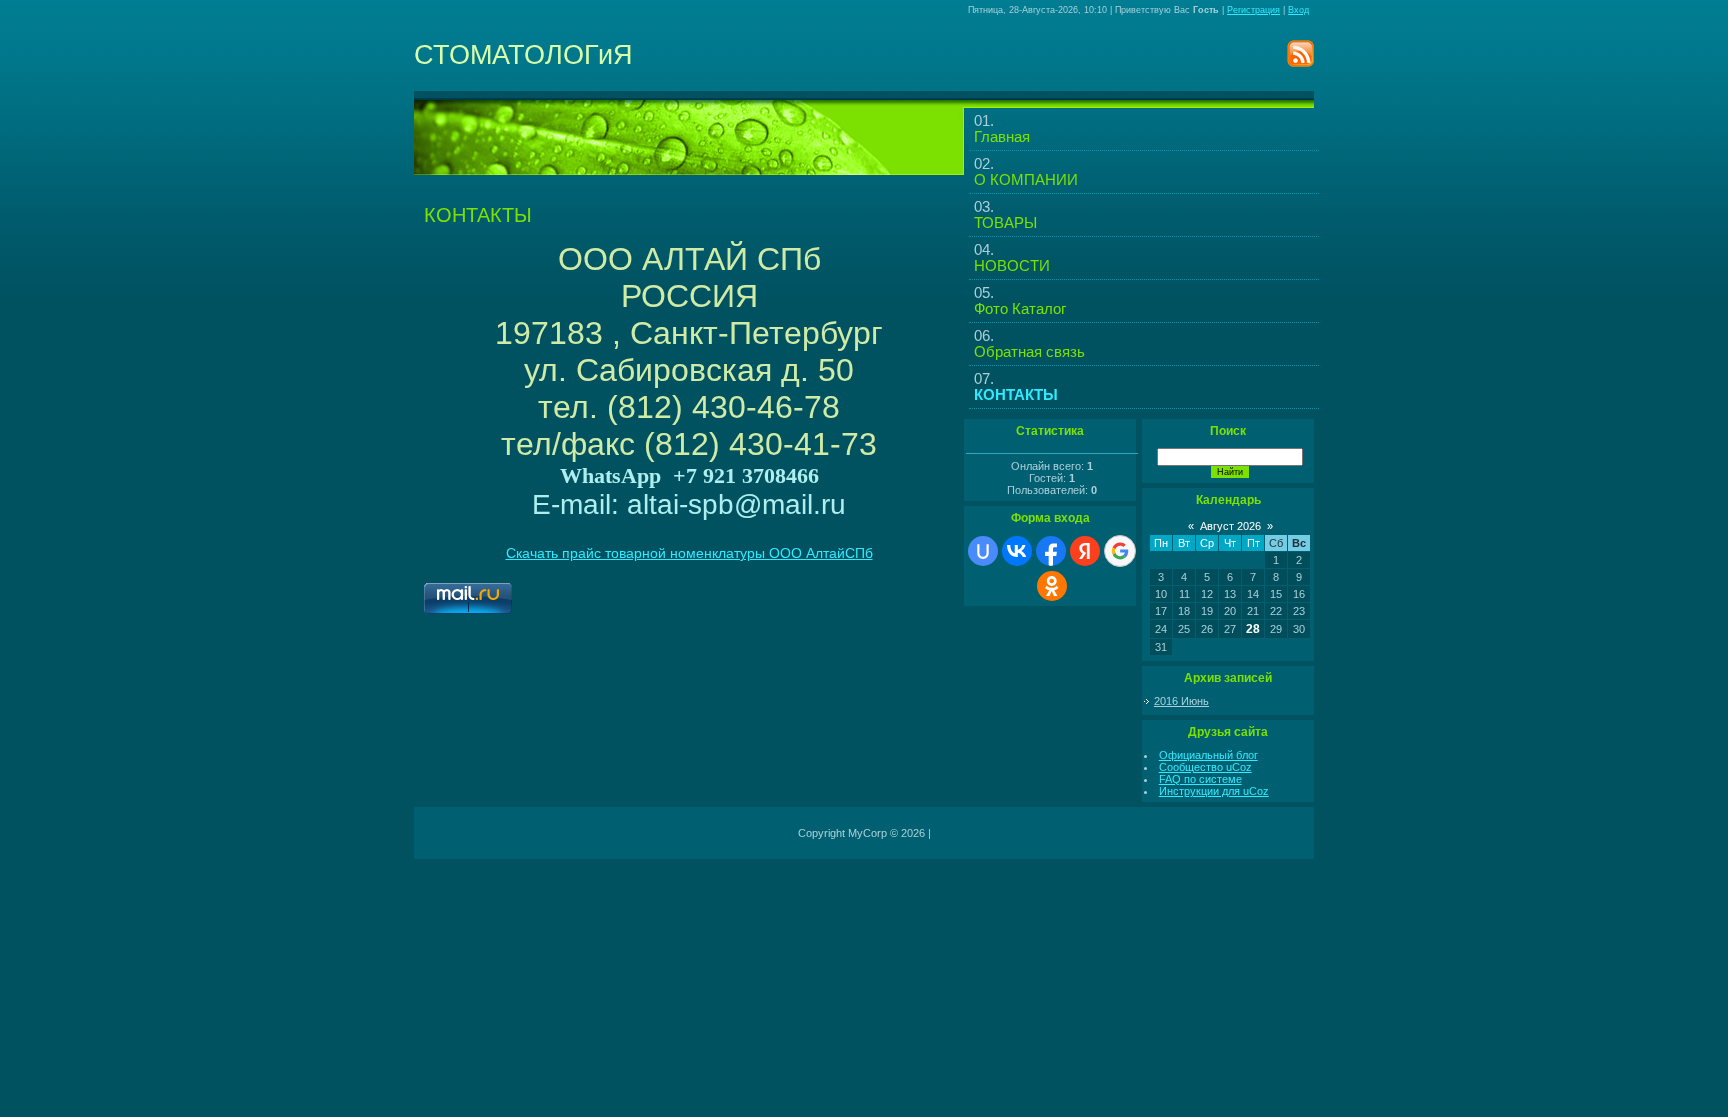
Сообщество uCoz (1205, 767)
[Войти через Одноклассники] (1052, 586)
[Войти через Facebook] (1051, 551)
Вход (1298, 10)
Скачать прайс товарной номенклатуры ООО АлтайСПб (689, 553)
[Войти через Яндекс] (1085, 551)
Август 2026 (1230, 526)
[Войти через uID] (983, 551)
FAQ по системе (1200, 779)
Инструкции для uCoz (1214, 791)
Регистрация (1253, 10)
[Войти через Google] (1120, 551)
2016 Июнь (1181, 701)
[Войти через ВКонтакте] (1017, 551)
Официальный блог (1208, 755)
